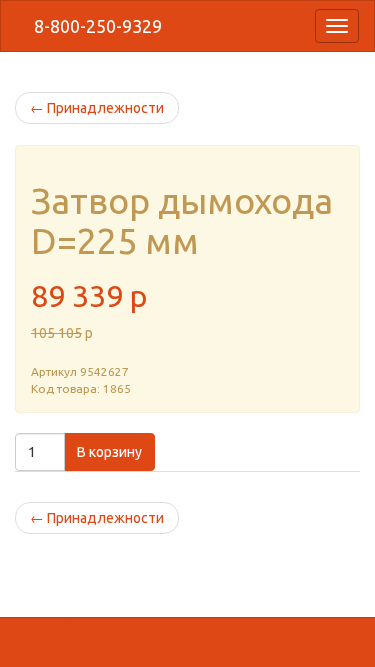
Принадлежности (97, 108)
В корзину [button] (109, 452)
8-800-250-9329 (96, 26)
